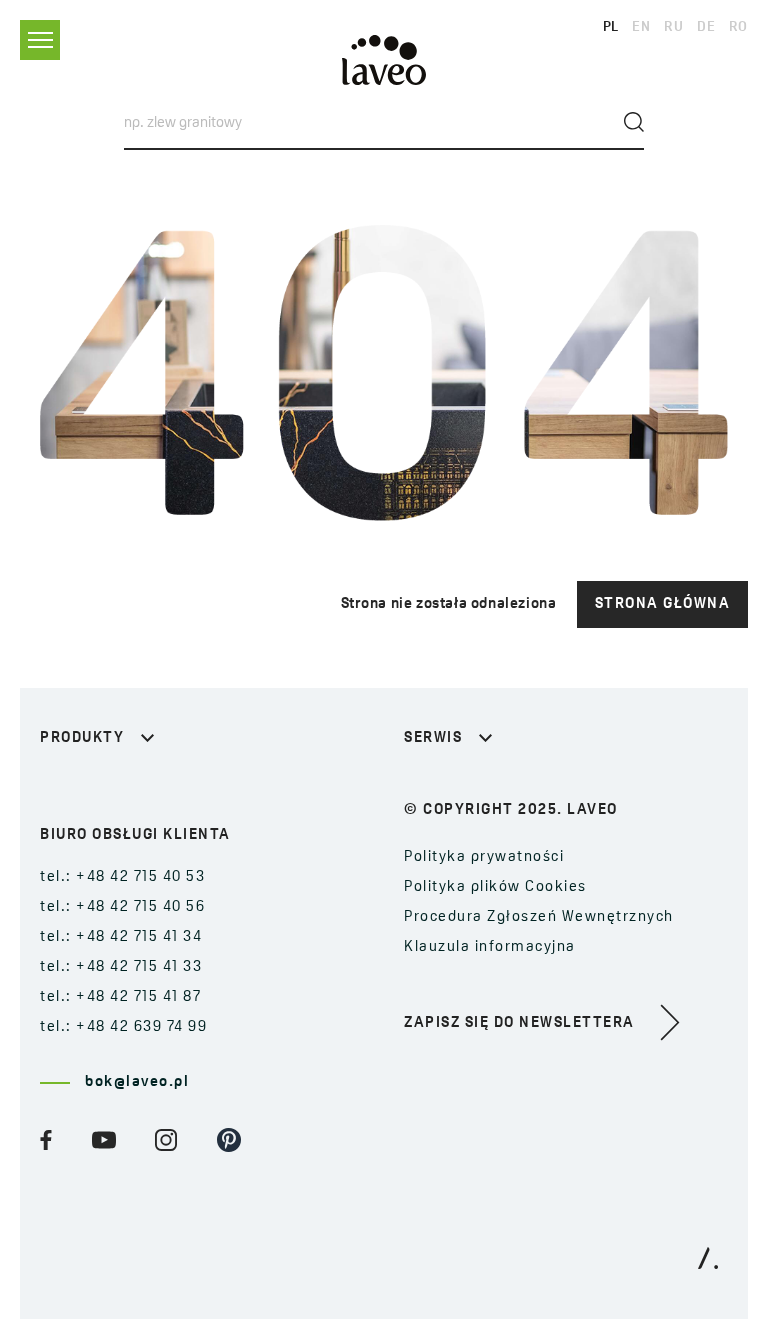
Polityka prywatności (484, 857)
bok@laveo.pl (137, 1082)
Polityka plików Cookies (495, 887)
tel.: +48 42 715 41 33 (121, 967)
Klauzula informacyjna (490, 947)
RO (738, 27)
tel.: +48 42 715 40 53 (122, 877)
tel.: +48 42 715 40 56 (122, 907)
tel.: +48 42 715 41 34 (121, 937)
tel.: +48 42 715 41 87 (120, 997)
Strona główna (663, 604)
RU (673, 27)
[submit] (634, 122)
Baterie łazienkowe (114, 787)
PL (611, 27)
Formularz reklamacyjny (497, 787)
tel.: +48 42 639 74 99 (123, 1027)
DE (706, 27)
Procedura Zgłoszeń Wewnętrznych (539, 917)
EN (641, 27)
